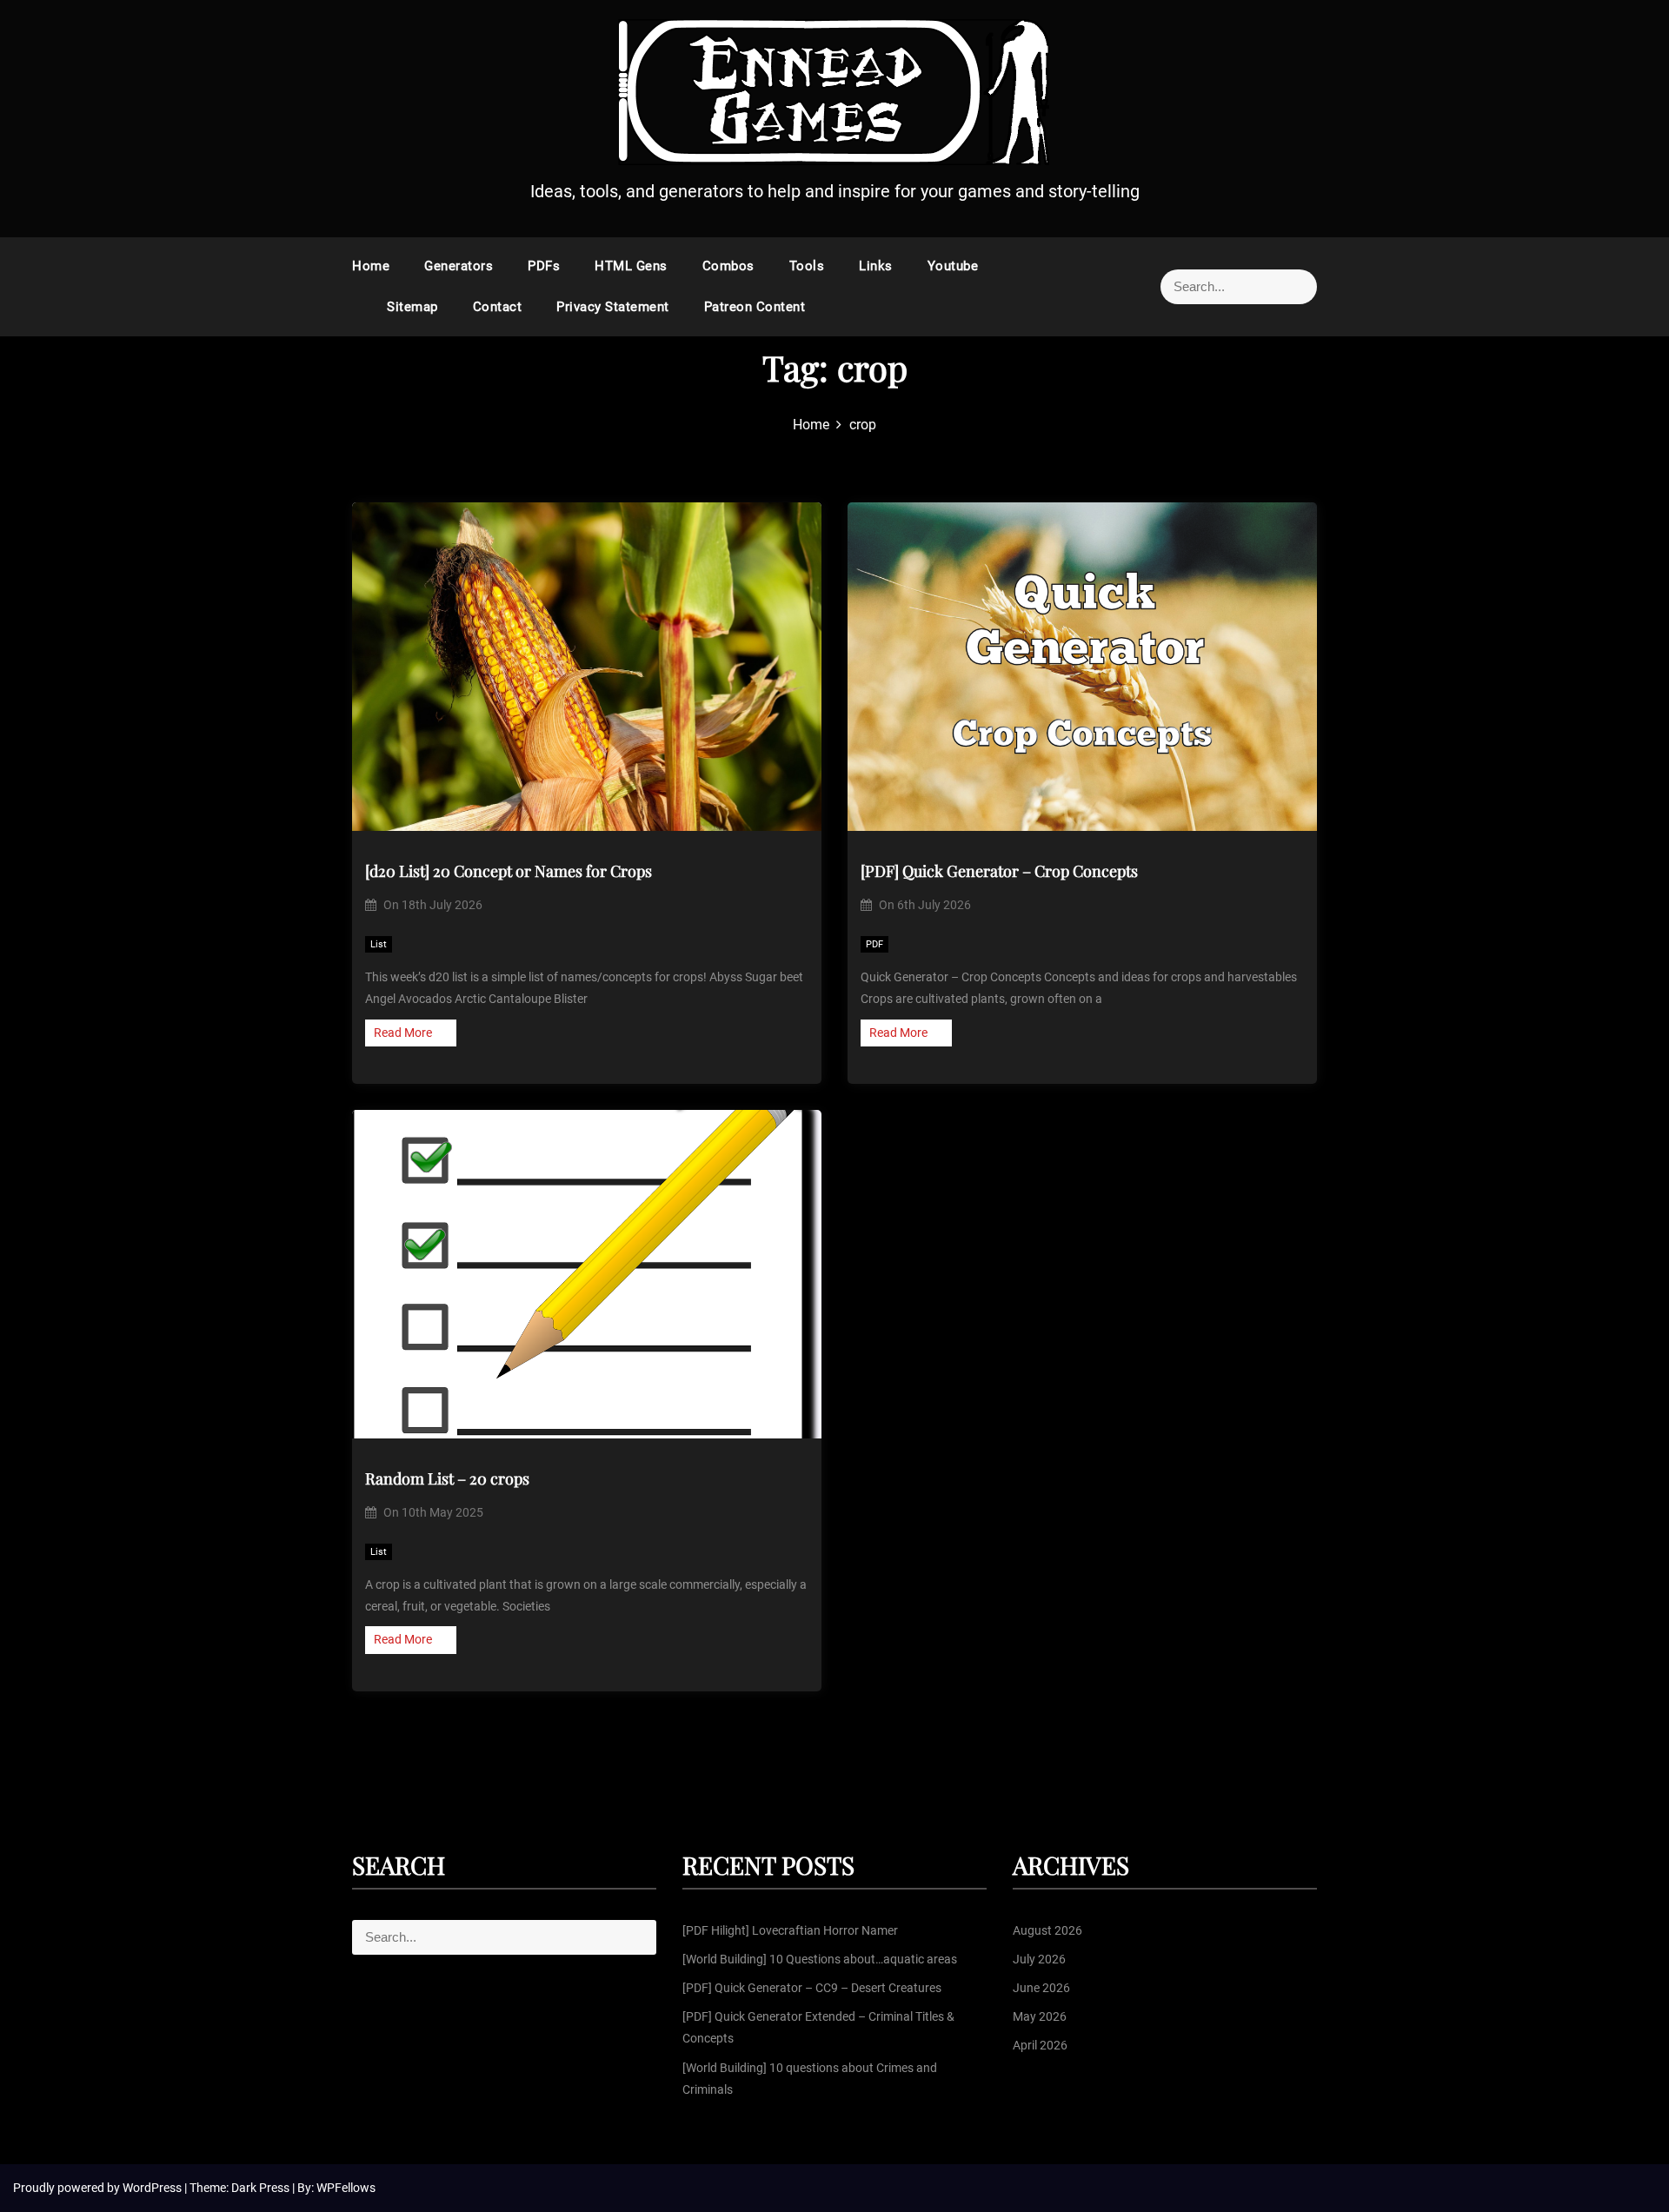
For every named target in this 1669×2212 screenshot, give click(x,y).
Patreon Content (755, 307)
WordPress (153, 2188)
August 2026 (1047, 1930)
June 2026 (1041, 1988)
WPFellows (346, 2188)
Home (371, 266)
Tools (807, 266)
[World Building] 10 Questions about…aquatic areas (820, 1959)
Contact (498, 307)
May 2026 (1040, 2016)
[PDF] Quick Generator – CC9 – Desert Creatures (812, 1988)
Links (876, 266)
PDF (874, 944)
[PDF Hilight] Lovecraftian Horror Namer (790, 1930)
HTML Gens (631, 266)
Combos (728, 266)
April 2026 (1040, 2045)
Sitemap (412, 307)
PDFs (544, 266)
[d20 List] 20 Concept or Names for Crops (509, 871)
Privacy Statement (613, 307)
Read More (403, 1033)
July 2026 (1039, 1959)
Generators (459, 266)
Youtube (953, 266)
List (379, 944)
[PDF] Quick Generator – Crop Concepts (999, 871)
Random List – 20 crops (447, 1478)
